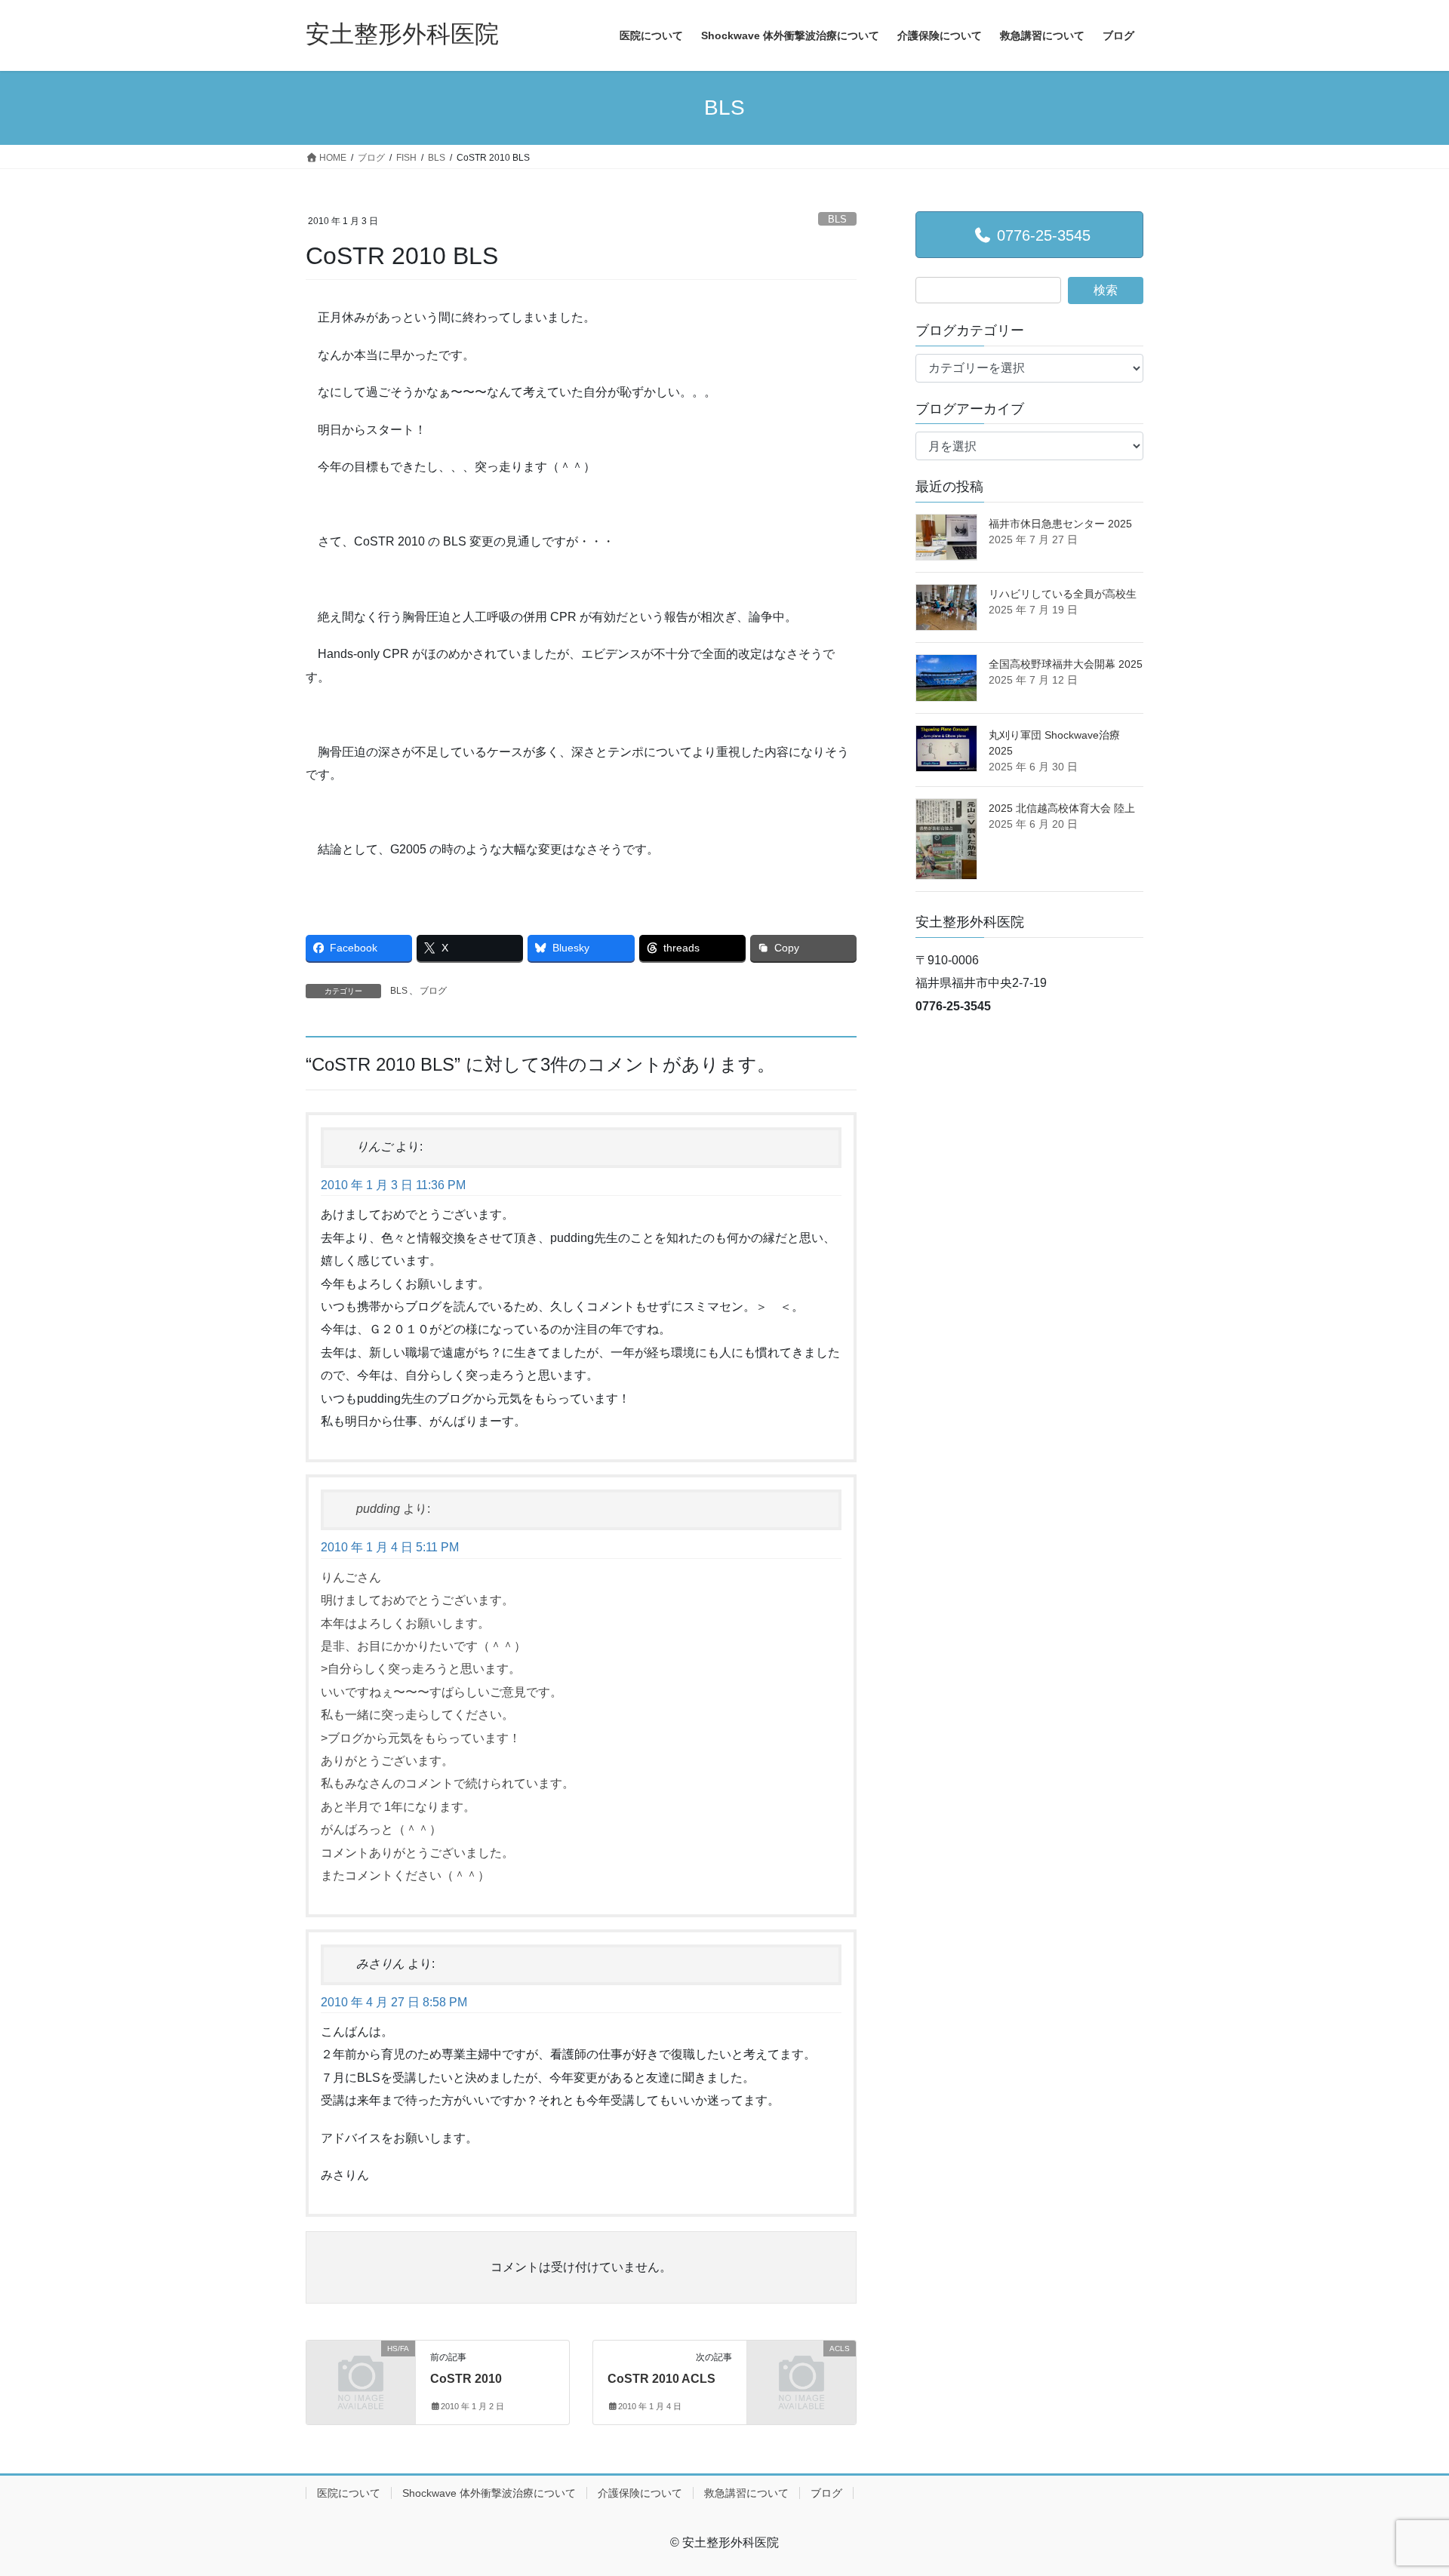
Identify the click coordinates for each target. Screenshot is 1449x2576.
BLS (837, 219)
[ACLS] (801, 2373)
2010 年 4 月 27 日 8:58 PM (394, 2002)
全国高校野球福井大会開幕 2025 (1066, 664)
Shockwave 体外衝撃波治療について (489, 2493)
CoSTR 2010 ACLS (661, 2379)
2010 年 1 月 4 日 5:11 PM (390, 1547)
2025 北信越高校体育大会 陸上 (1062, 808)
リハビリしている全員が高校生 (1063, 594)
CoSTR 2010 (466, 2379)
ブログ (433, 991)
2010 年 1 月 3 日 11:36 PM (393, 1185)
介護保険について (640, 2493)
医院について (349, 2493)
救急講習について (746, 2493)
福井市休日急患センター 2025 (1060, 524)
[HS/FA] (361, 2373)
